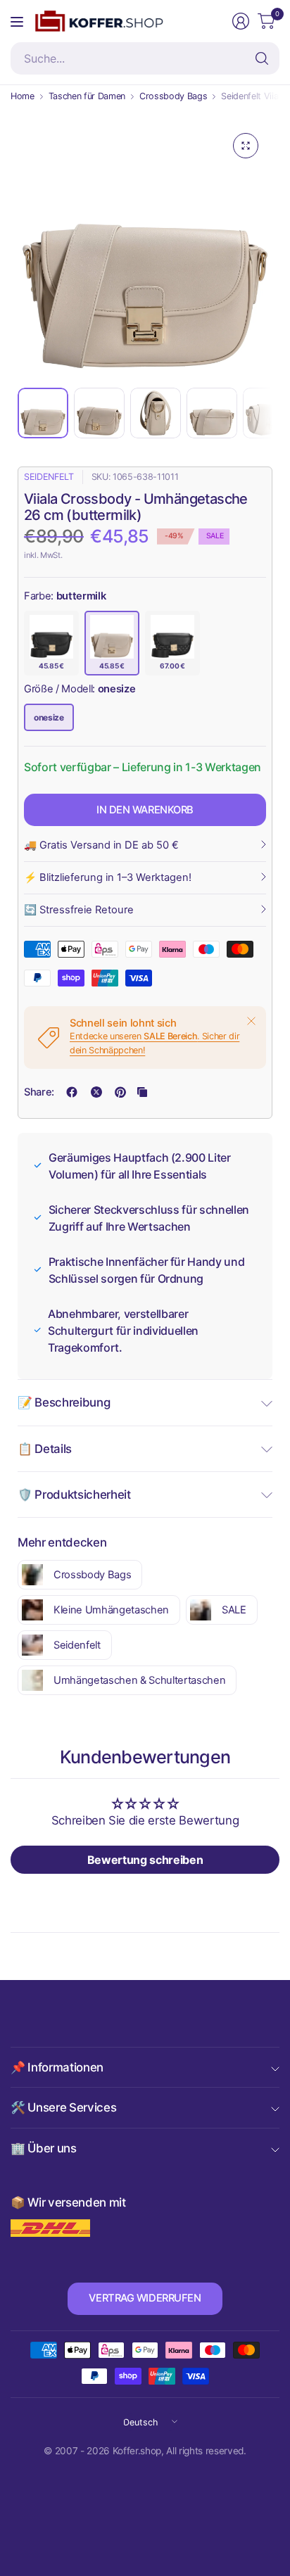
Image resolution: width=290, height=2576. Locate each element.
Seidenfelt (49, 477)
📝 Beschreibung (64, 1402)
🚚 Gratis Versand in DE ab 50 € (101, 845)
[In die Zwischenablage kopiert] (142, 1092)
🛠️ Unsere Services (63, 2107)
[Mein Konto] (241, 21)
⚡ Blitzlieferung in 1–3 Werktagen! (108, 877)
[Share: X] (96, 1092)
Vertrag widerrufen (145, 2298)
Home (23, 97)
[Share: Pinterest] (120, 1092)
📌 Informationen (57, 2067)
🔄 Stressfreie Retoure (79, 910)
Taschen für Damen (87, 97)
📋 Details (45, 1449)
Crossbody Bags (173, 97)
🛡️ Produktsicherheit (74, 1495)
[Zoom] (246, 146)
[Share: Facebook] (72, 1092)
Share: (39, 1092)
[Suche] (262, 58)
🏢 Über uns (44, 2148)
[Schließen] (251, 1021)
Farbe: (65, 596)
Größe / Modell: (80, 689)
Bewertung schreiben (145, 1860)
